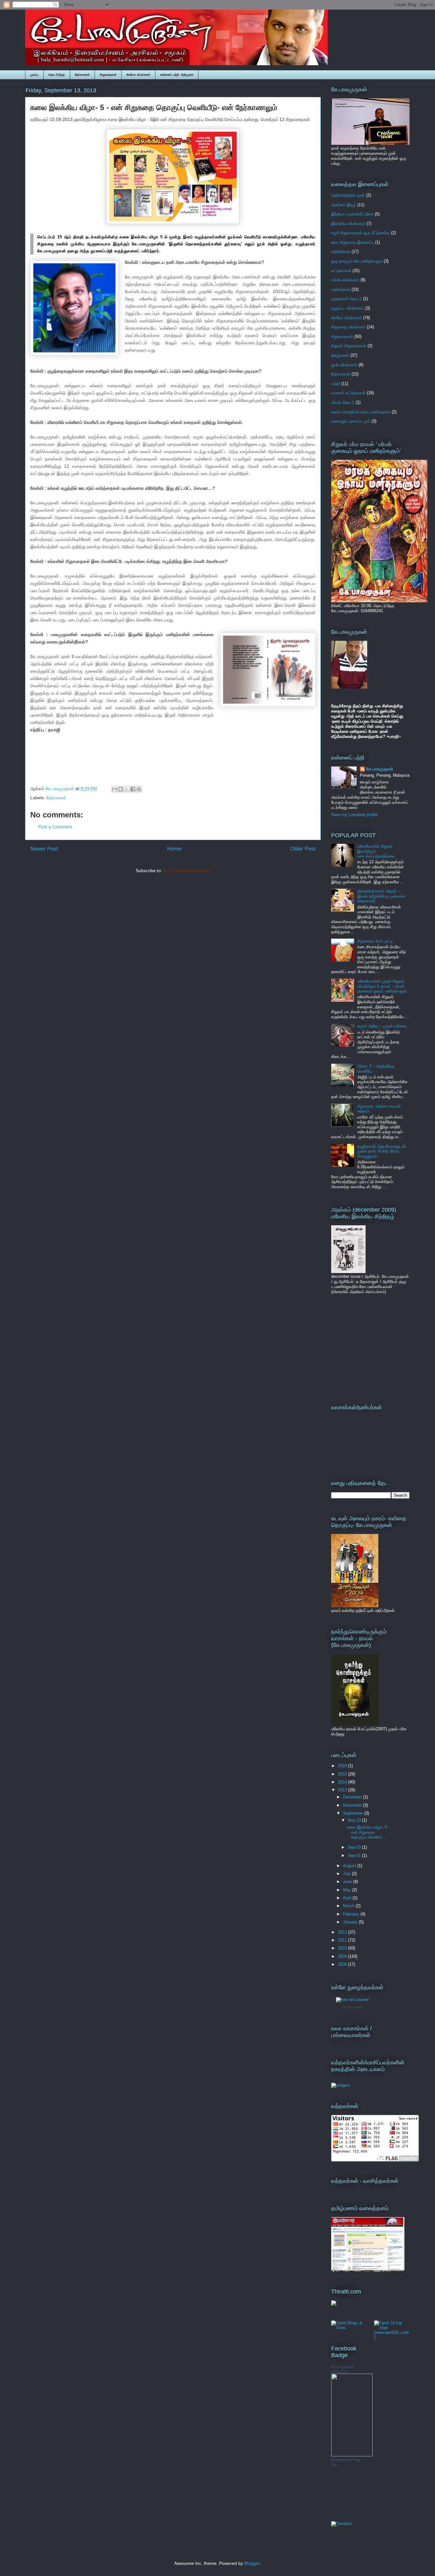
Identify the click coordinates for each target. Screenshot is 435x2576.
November (353, 1805)
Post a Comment (55, 827)
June (348, 1882)
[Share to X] (127, 789)
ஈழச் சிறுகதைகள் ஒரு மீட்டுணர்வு (360, 233)
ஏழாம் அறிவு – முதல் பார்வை (382, 1026)
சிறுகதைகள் (108, 75)
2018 (343, 1766)
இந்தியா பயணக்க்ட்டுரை (352, 214)
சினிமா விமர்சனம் (138, 75)
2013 (343, 1790)
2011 (343, 1940)
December (353, 1797)
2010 (343, 1948)
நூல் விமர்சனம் (344, 365)
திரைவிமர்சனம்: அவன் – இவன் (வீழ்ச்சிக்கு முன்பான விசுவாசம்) (381, 896)
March (349, 1906)
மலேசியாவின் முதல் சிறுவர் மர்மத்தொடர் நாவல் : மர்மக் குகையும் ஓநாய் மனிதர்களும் (382, 986)
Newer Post (44, 849)
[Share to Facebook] (133, 789)
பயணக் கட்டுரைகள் (348, 393)
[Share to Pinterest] (139, 789)
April (348, 1898)
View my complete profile (354, 815)
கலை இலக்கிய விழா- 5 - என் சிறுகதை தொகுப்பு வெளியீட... (368, 1832)
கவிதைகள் (341, 289)
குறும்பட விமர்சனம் (348, 308)
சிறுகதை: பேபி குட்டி (375, 941)
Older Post (303, 849)
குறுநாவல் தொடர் (346, 299)
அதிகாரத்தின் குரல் (348, 195)
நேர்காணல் (82, 75)
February (352, 1914)
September (354, 1813)
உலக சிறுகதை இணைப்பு (353, 242)
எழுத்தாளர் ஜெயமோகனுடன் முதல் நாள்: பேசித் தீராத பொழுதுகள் (382, 1151)
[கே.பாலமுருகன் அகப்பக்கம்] (352, 2455)
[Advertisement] (371, 1348)
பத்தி (335, 384)
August (350, 1866)
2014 (343, 1782)
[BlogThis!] (121, 789)
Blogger (252, 2563)
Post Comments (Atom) (187, 871)
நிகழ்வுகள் (340, 355)
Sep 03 (355, 1847)
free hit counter (352, 2007)
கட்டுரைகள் (341, 271)
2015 (343, 1774)
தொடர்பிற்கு (57, 75)
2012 (343, 1932)
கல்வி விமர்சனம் (345, 280)
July (347, 1874)
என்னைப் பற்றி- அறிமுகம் (177, 75)
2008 (343, 1964)
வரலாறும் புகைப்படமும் (351, 421)
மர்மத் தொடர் (343, 402)
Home (174, 849)
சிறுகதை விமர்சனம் (348, 327)
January (351, 1922)
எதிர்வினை (341, 252)
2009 (343, 1956)
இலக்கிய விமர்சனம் (348, 224)
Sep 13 (355, 1820)
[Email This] (115, 789)
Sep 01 (355, 1855)
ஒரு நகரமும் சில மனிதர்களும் (357, 261)
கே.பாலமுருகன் (380, 769)
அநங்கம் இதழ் (344, 205)
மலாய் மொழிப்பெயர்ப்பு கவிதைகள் (361, 412)
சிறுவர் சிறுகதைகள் (349, 346)
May (348, 1890)
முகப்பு (34, 75)
